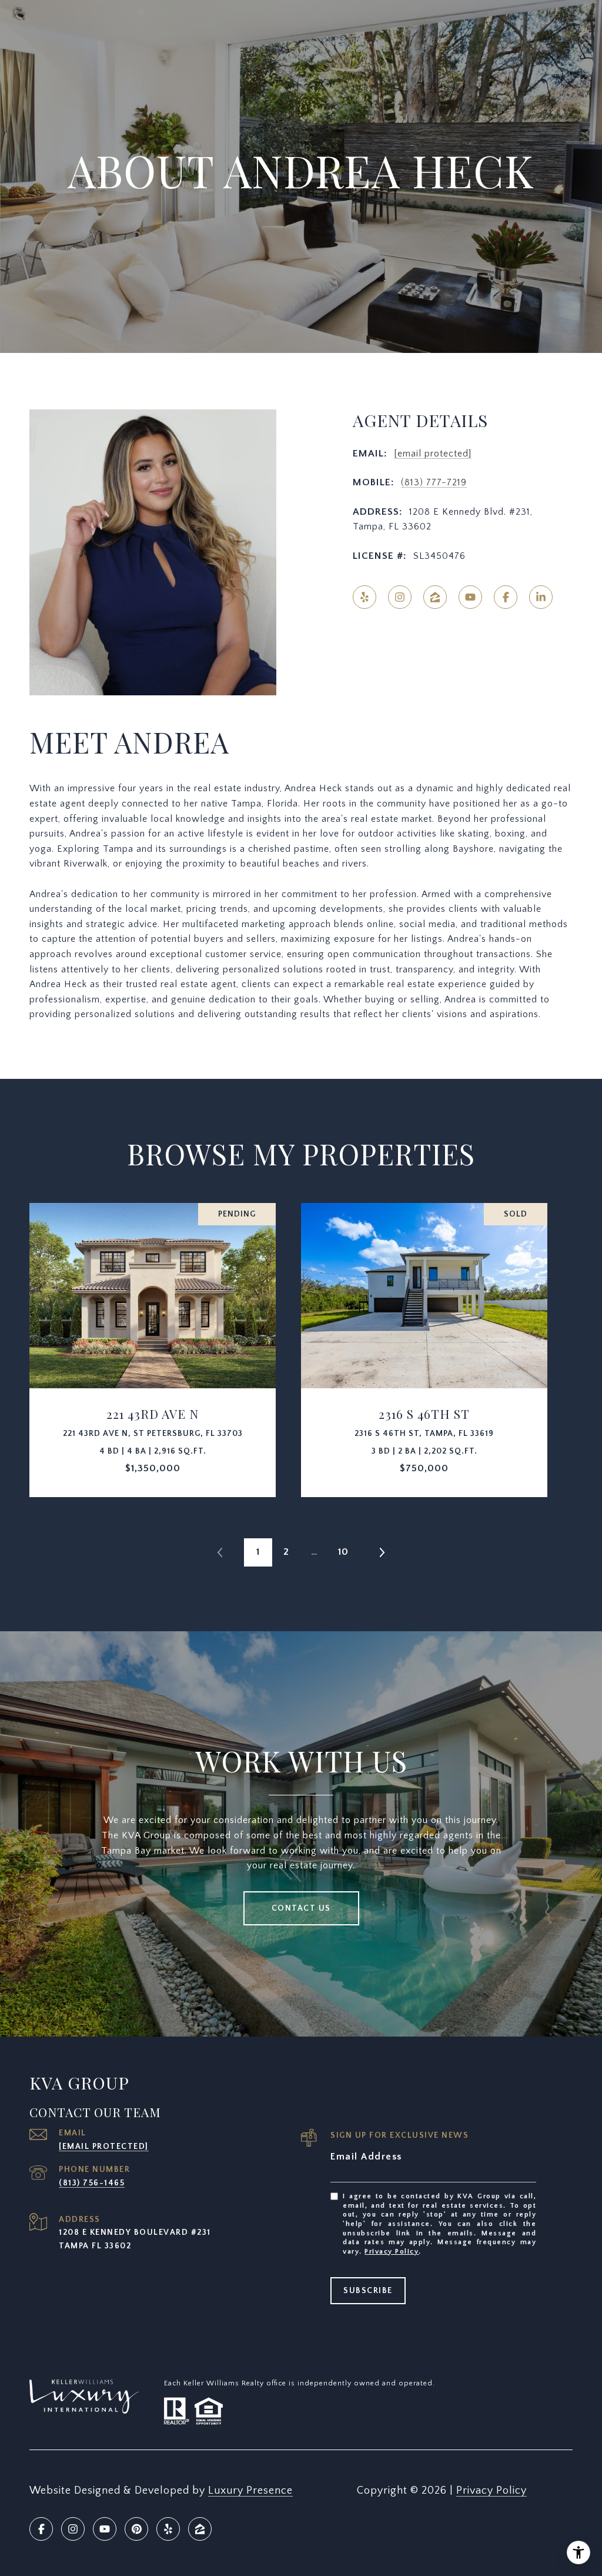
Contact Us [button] (301, 1908)
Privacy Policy (392, 2252)
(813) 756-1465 (92, 2183)
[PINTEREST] (136, 2529)
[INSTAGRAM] (400, 597)
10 (343, 1552)
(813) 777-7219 (434, 482)
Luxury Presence (250, 2491)
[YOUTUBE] (470, 597)
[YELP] (364, 597)
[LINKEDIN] (541, 597)
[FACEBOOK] (506, 597)
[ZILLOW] (435, 597)
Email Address (366, 2157)
